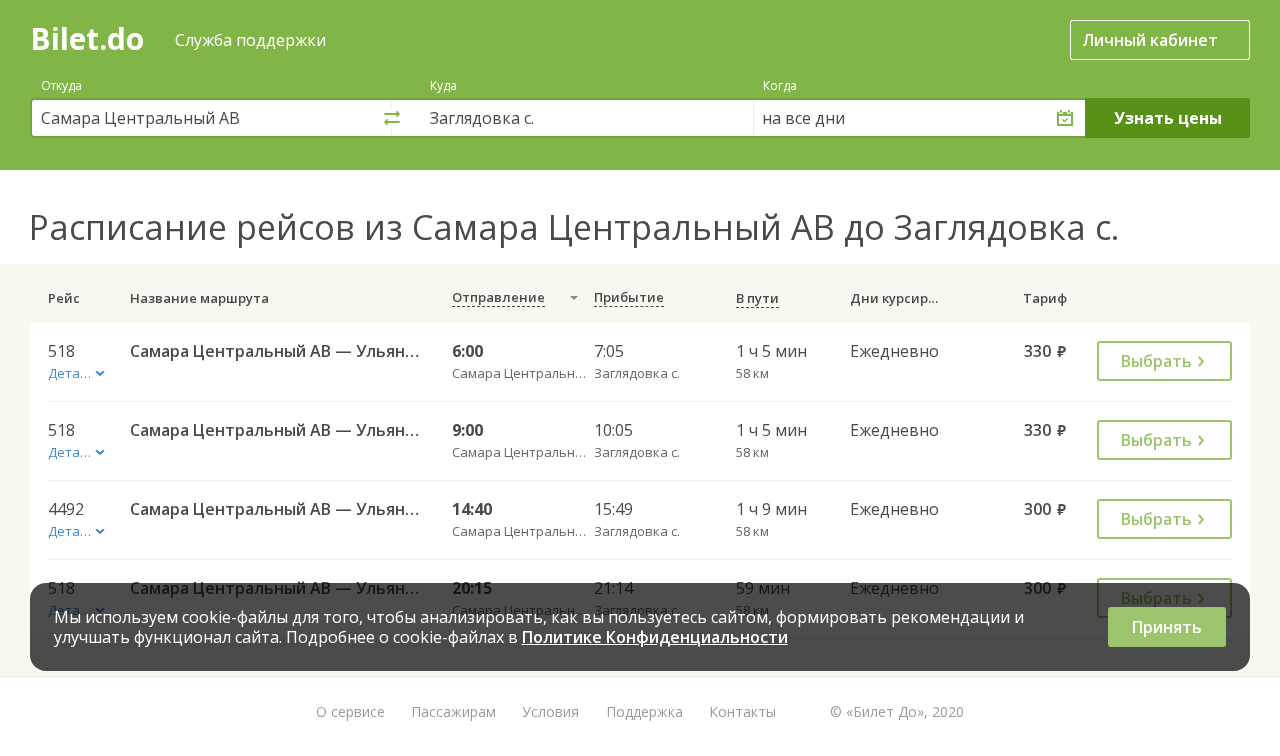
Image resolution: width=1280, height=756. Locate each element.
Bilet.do (87, 38)
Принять (1167, 627)
